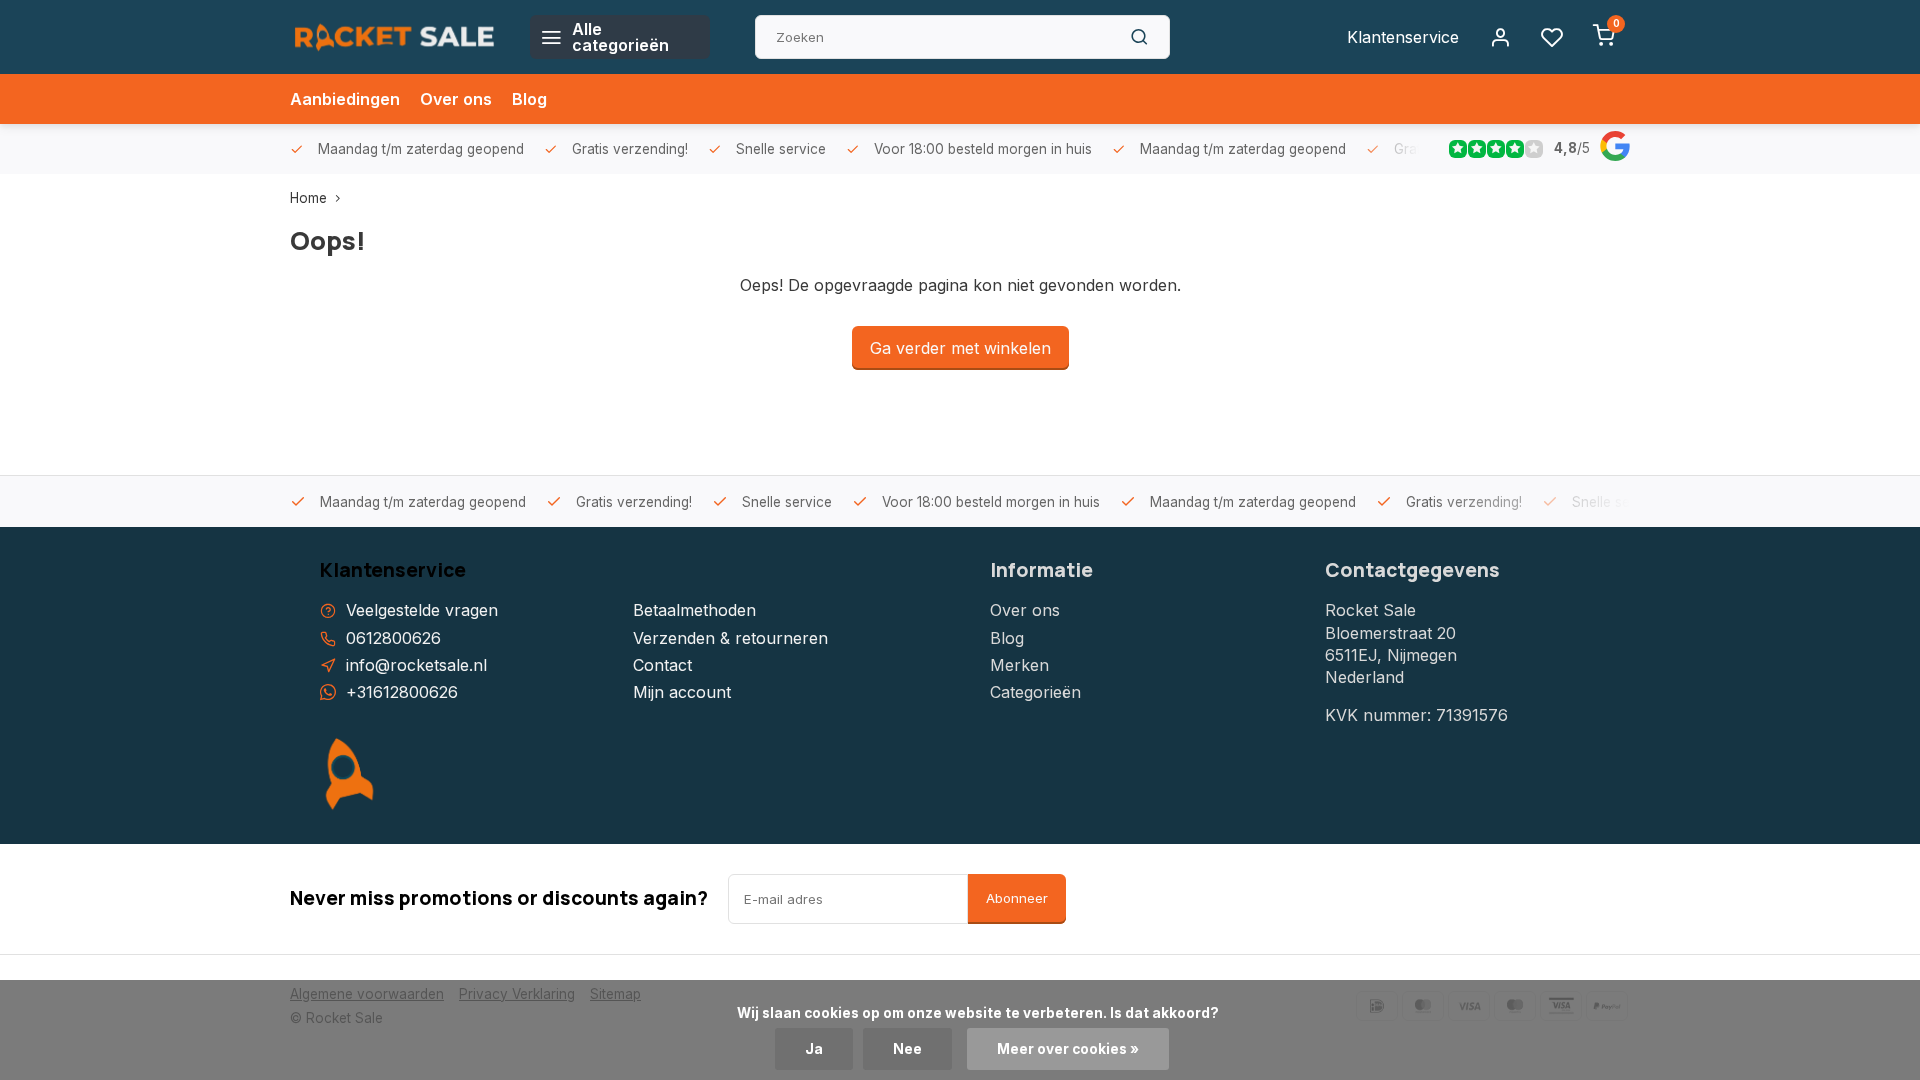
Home (308, 198)
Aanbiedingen (345, 99)
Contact (662, 665)
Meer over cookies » (1068, 1049)
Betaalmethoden (694, 610)
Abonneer (1017, 898)
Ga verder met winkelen (960, 348)
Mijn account (682, 692)
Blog (529, 99)
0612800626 (393, 638)
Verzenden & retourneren (730, 638)
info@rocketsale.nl (416, 665)
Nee (907, 1049)
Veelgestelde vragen (422, 610)
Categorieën (1035, 692)
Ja (814, 1049)
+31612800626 (402, 692)
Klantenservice (1403, 37)
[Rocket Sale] (395, 37)
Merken (1019, 665)
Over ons (456, 99)
